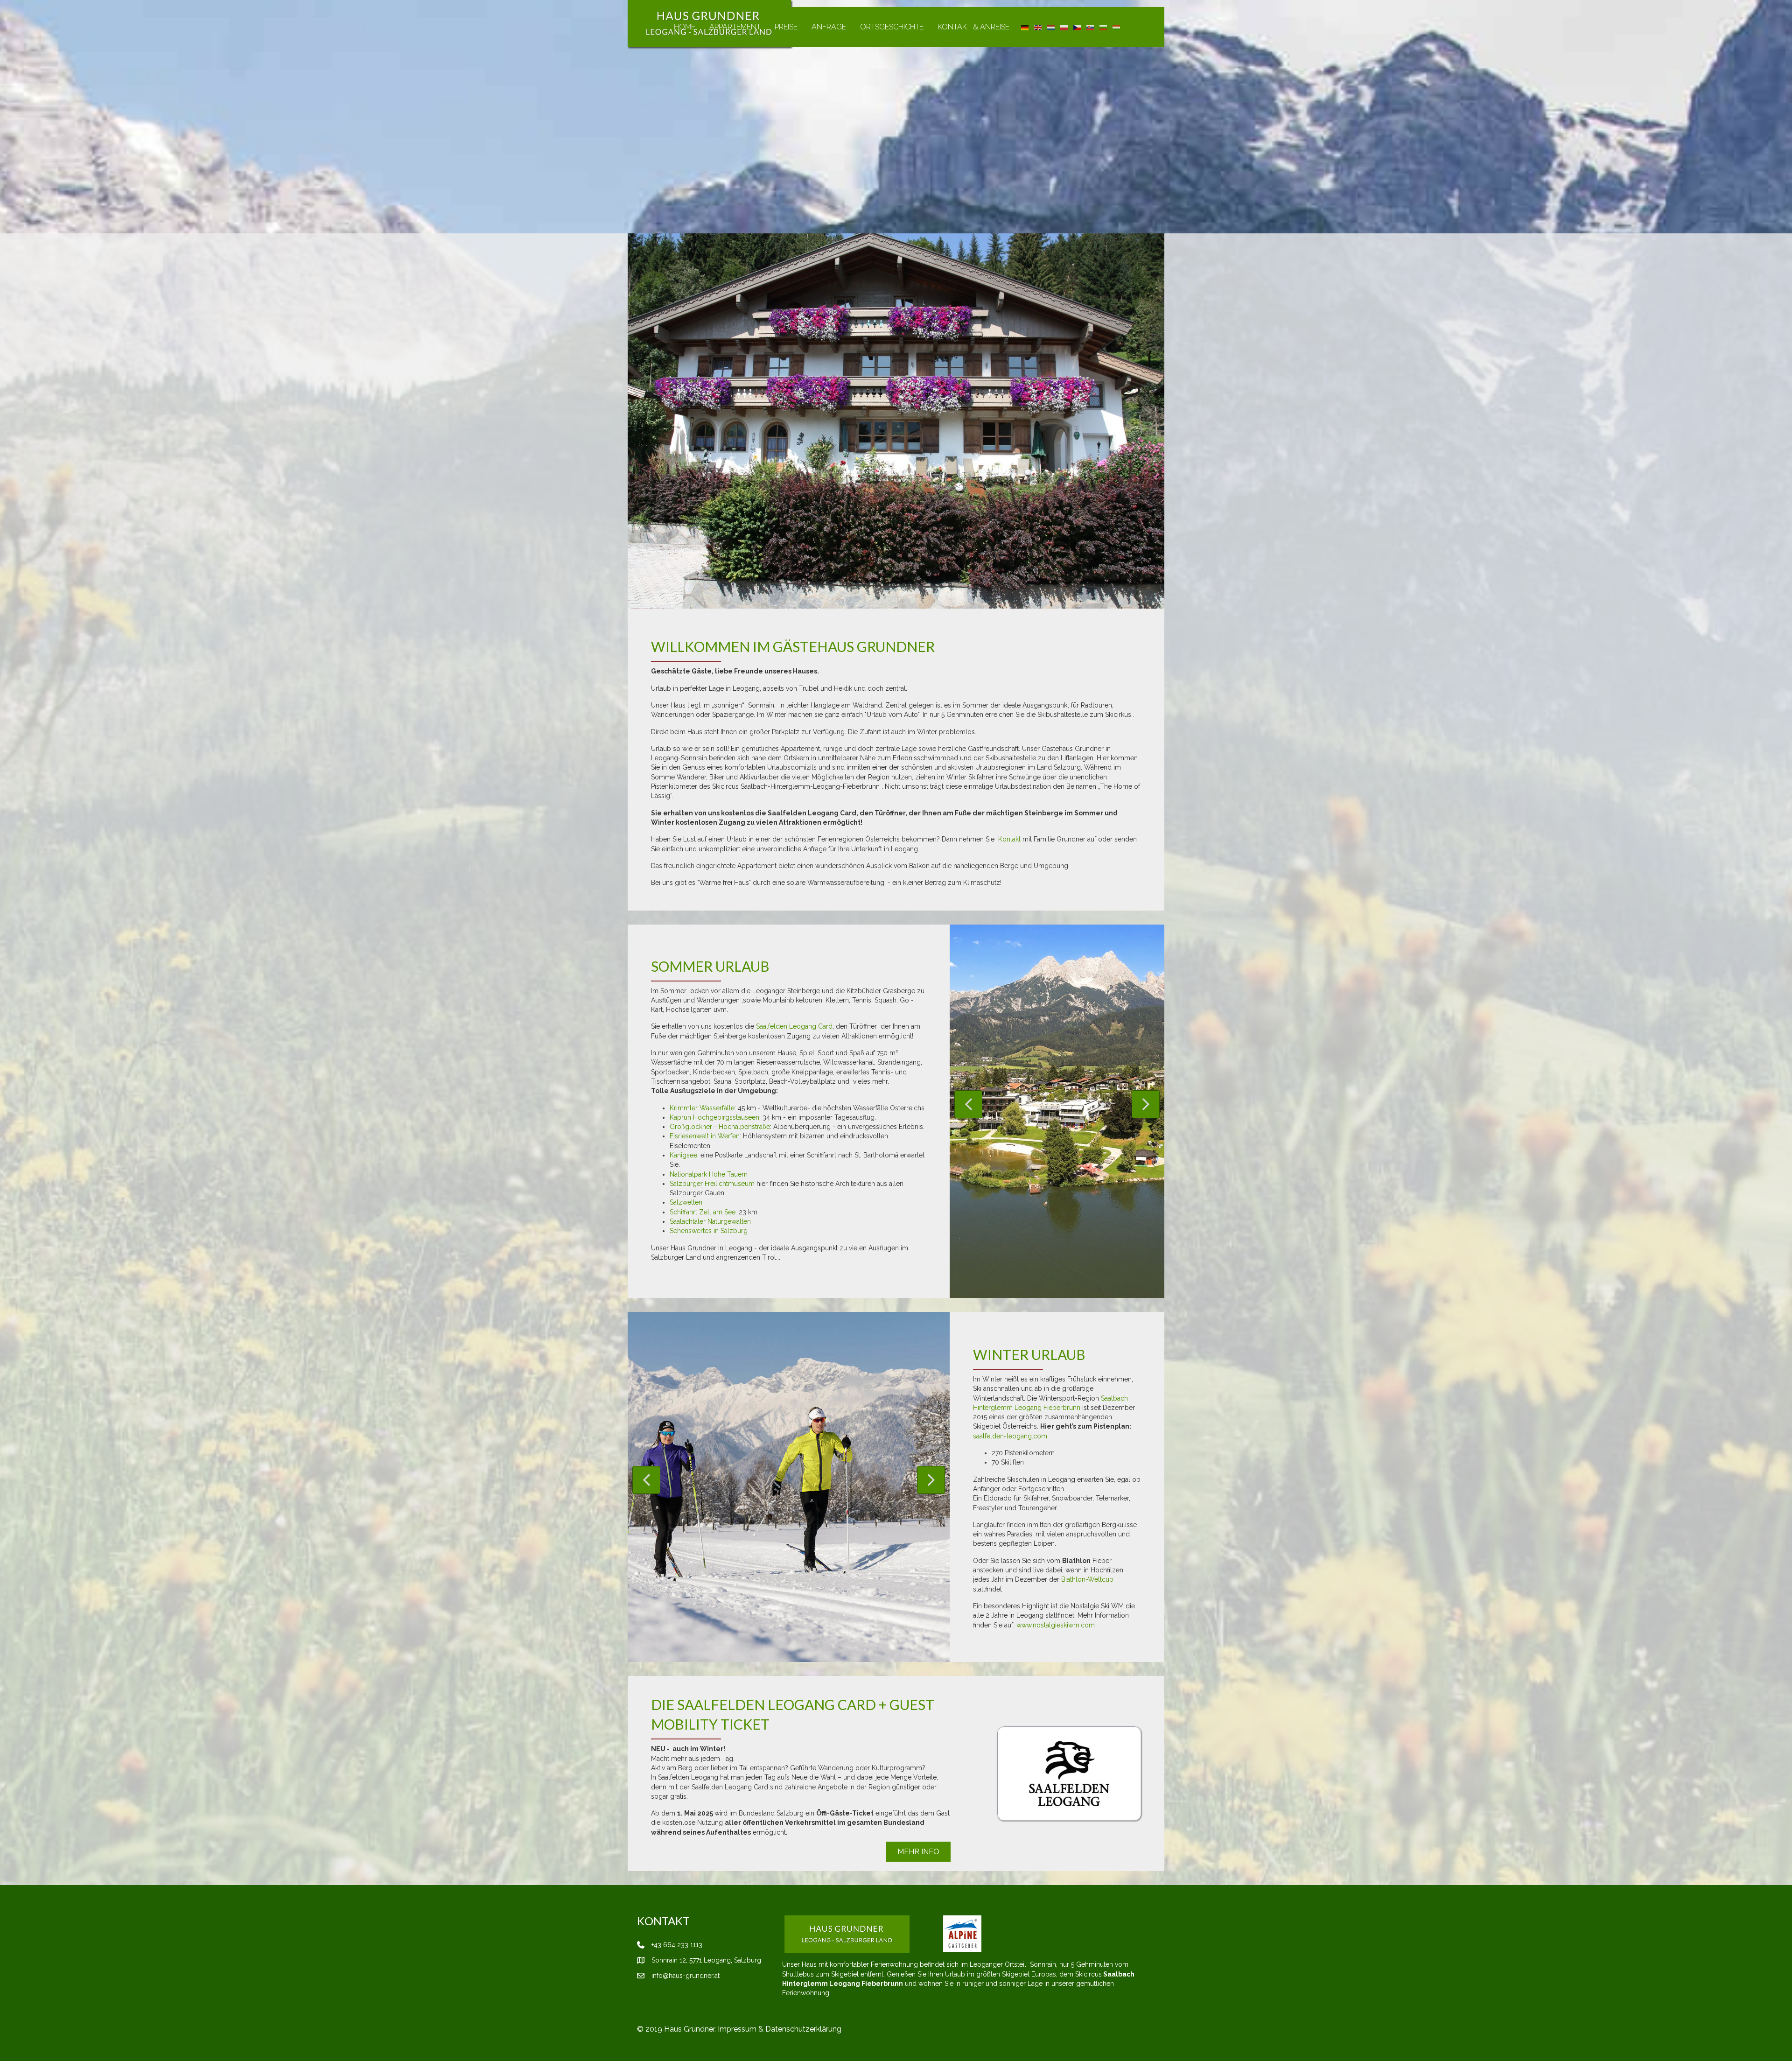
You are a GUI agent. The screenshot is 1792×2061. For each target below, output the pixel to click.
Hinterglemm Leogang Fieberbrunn (1027, 1408)
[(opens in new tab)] (1069, 1773)
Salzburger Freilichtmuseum (712, 1184)
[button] (968, 1104)
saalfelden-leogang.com (1010, 1436)
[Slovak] (1091, 27)
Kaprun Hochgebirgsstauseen (714, 1117)
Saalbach (1114, 1398)
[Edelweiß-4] (1041, 1934)
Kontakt (1009, 839)
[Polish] (1064, 27)
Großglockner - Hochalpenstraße (720, 1127)
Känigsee (683, 1155)
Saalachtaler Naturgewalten (710, 1221)
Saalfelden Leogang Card (794, 1026)
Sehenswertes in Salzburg (709, 1231)
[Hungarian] (1117, 27)
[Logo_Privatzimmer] (926, 1934)
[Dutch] (1051, 27)
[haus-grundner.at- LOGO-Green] (847, 1934)
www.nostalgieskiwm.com (1056, 1625)
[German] (1025, 27)
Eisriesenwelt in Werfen (705, 1136)
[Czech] (1078, 27)
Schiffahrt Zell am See (703, 1212)
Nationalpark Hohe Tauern (709, 1174)
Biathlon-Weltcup (1087, 1579)
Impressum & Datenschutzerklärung (780, 2029)
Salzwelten (686, 1202)
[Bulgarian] (1104, 27)
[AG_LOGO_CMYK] (962, 1934)
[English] (1038, 27)
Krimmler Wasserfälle (702, 1108)
